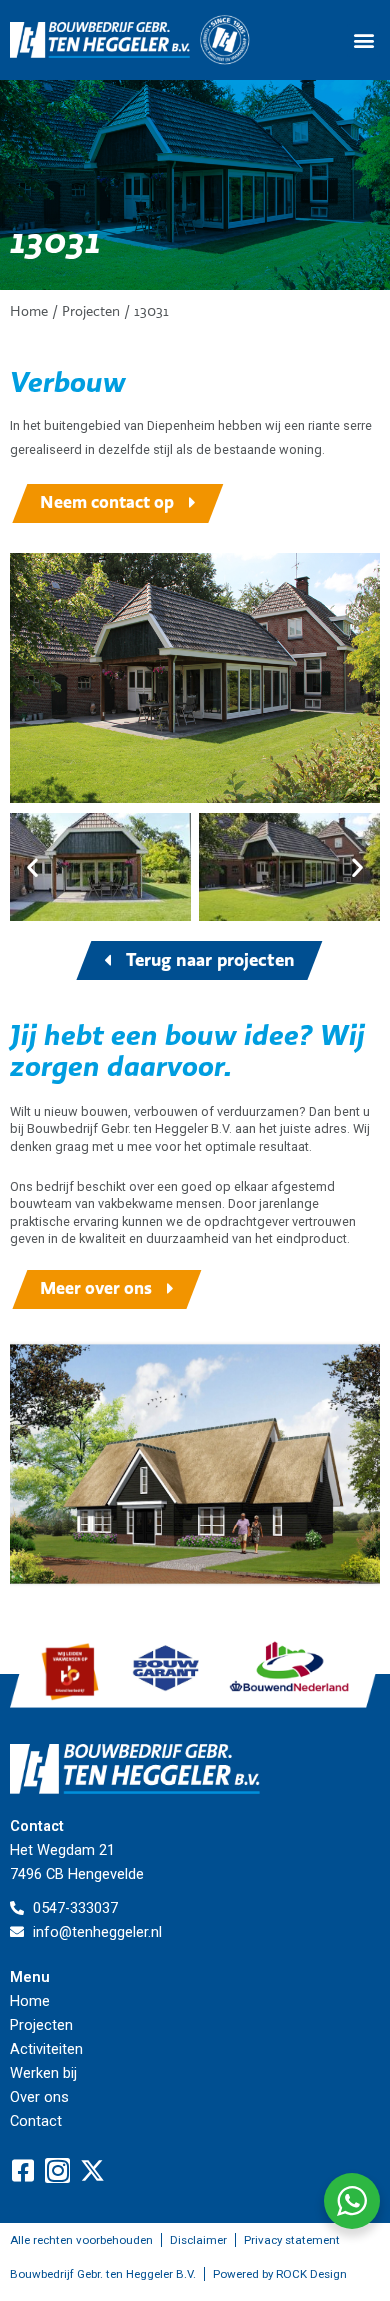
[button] (363, 40)
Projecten (91, 311)
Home (29, 311)
